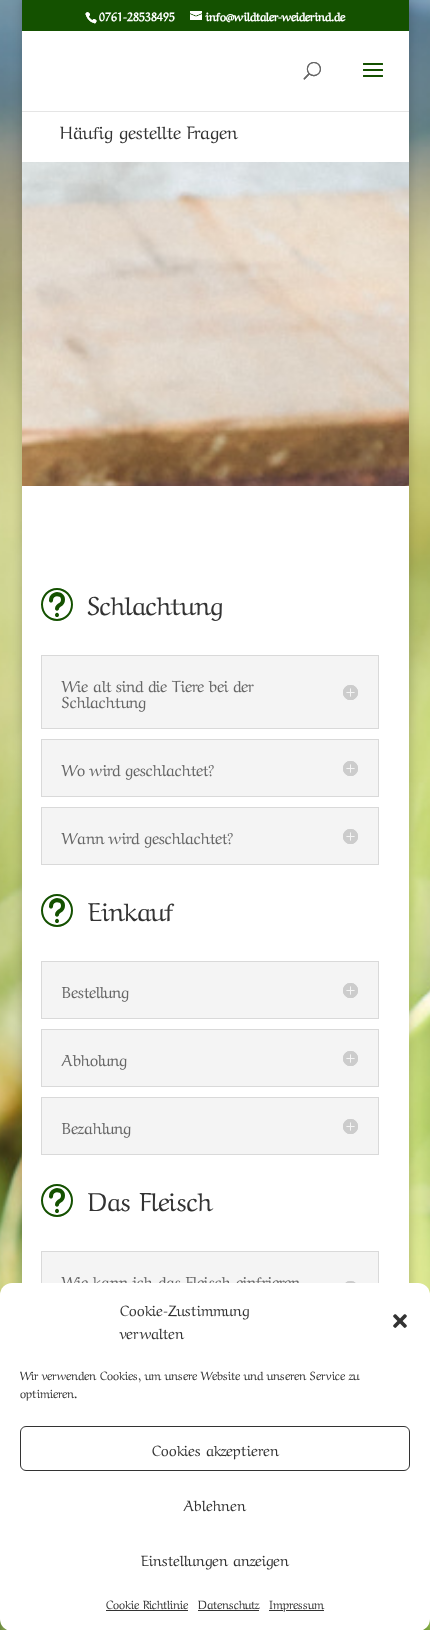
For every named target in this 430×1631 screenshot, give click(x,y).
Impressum (296, 1603)
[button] (400, 1321)
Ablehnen (215, 1504)
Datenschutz (228, 1603)
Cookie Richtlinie (147, 1603)
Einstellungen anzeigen (215, 1559)
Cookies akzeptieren (215, 1449)
